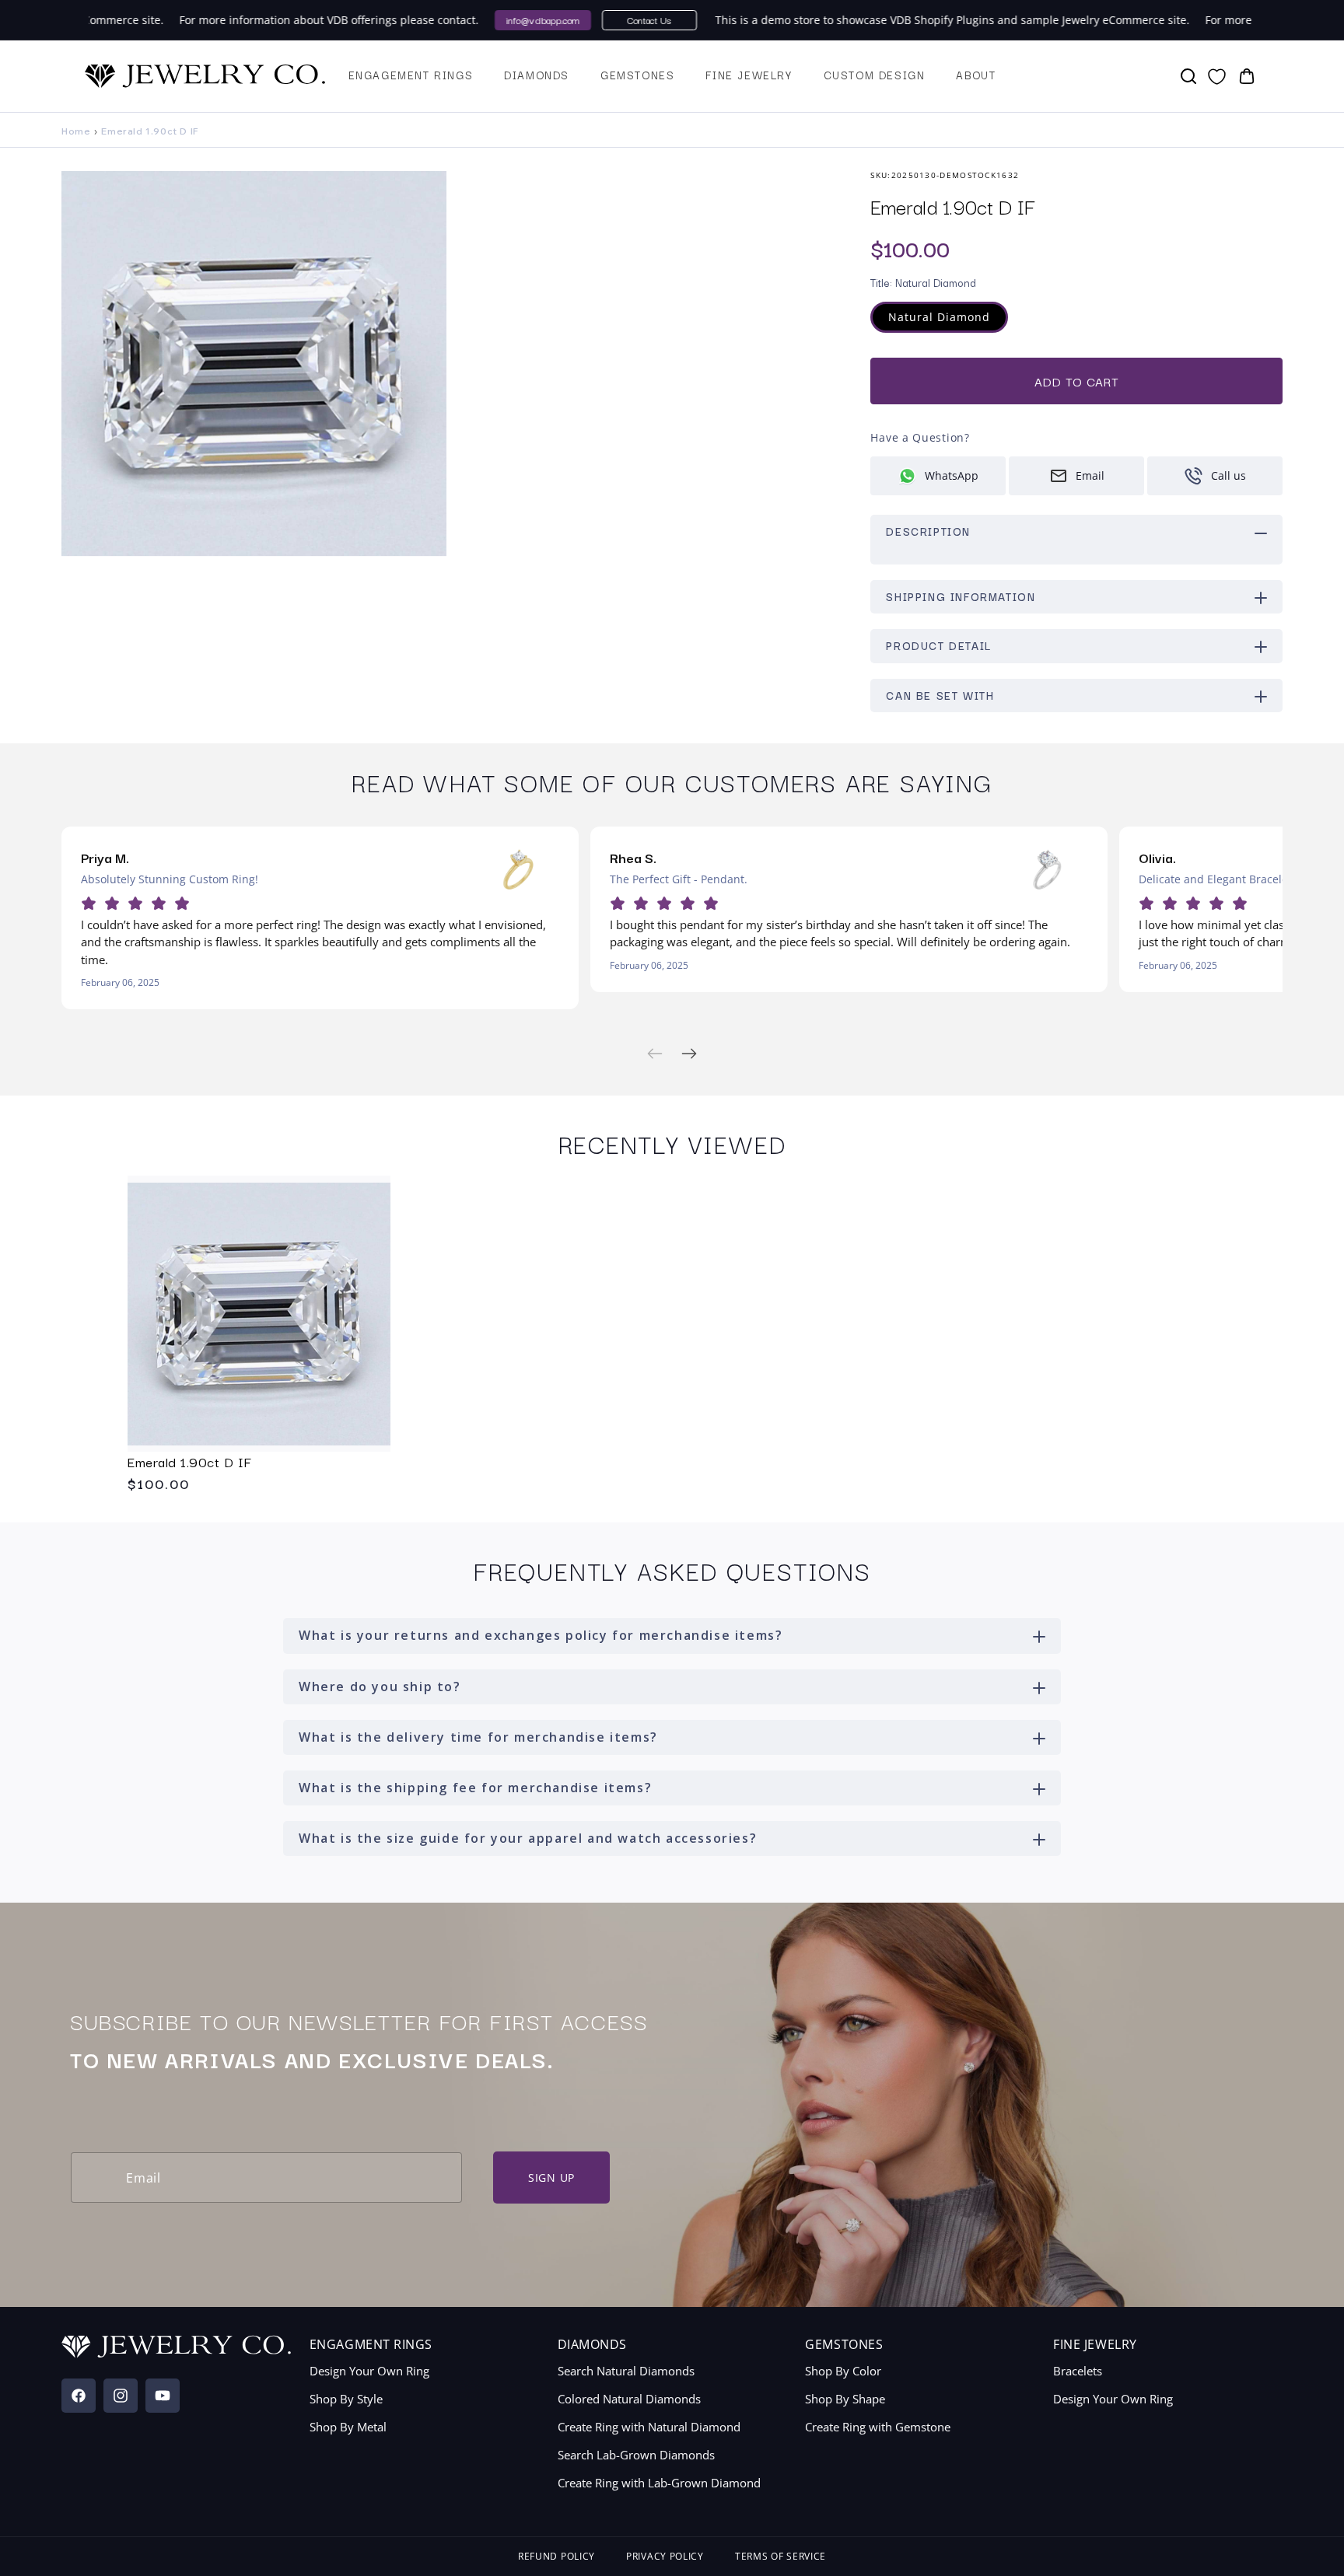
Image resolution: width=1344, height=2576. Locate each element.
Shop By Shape (845, 2399)
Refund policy (556, 2556)
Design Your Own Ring (369, 2371)
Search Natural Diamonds (626, 2371)
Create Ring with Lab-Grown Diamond (659, 2483)
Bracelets (1078, 2371)
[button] (411, 76)
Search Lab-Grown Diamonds (636, 2455)
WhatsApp (952, 475)
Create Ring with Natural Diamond (649, 2427)
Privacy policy (665, 2556)
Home (76, 131)
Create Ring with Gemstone (878, 2427)
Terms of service (780, 2556)
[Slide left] (655, 1054)
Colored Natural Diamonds (629, 2399)
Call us (1228, 475)
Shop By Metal (348, 2427)
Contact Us (621, 20)
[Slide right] (689, 1054)
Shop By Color (843, 2371)
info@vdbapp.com (515, 20)
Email (1090, 475)
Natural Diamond (948, 321)
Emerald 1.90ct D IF (190, 1461)
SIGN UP (551, 2178)
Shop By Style (346, 2399)
